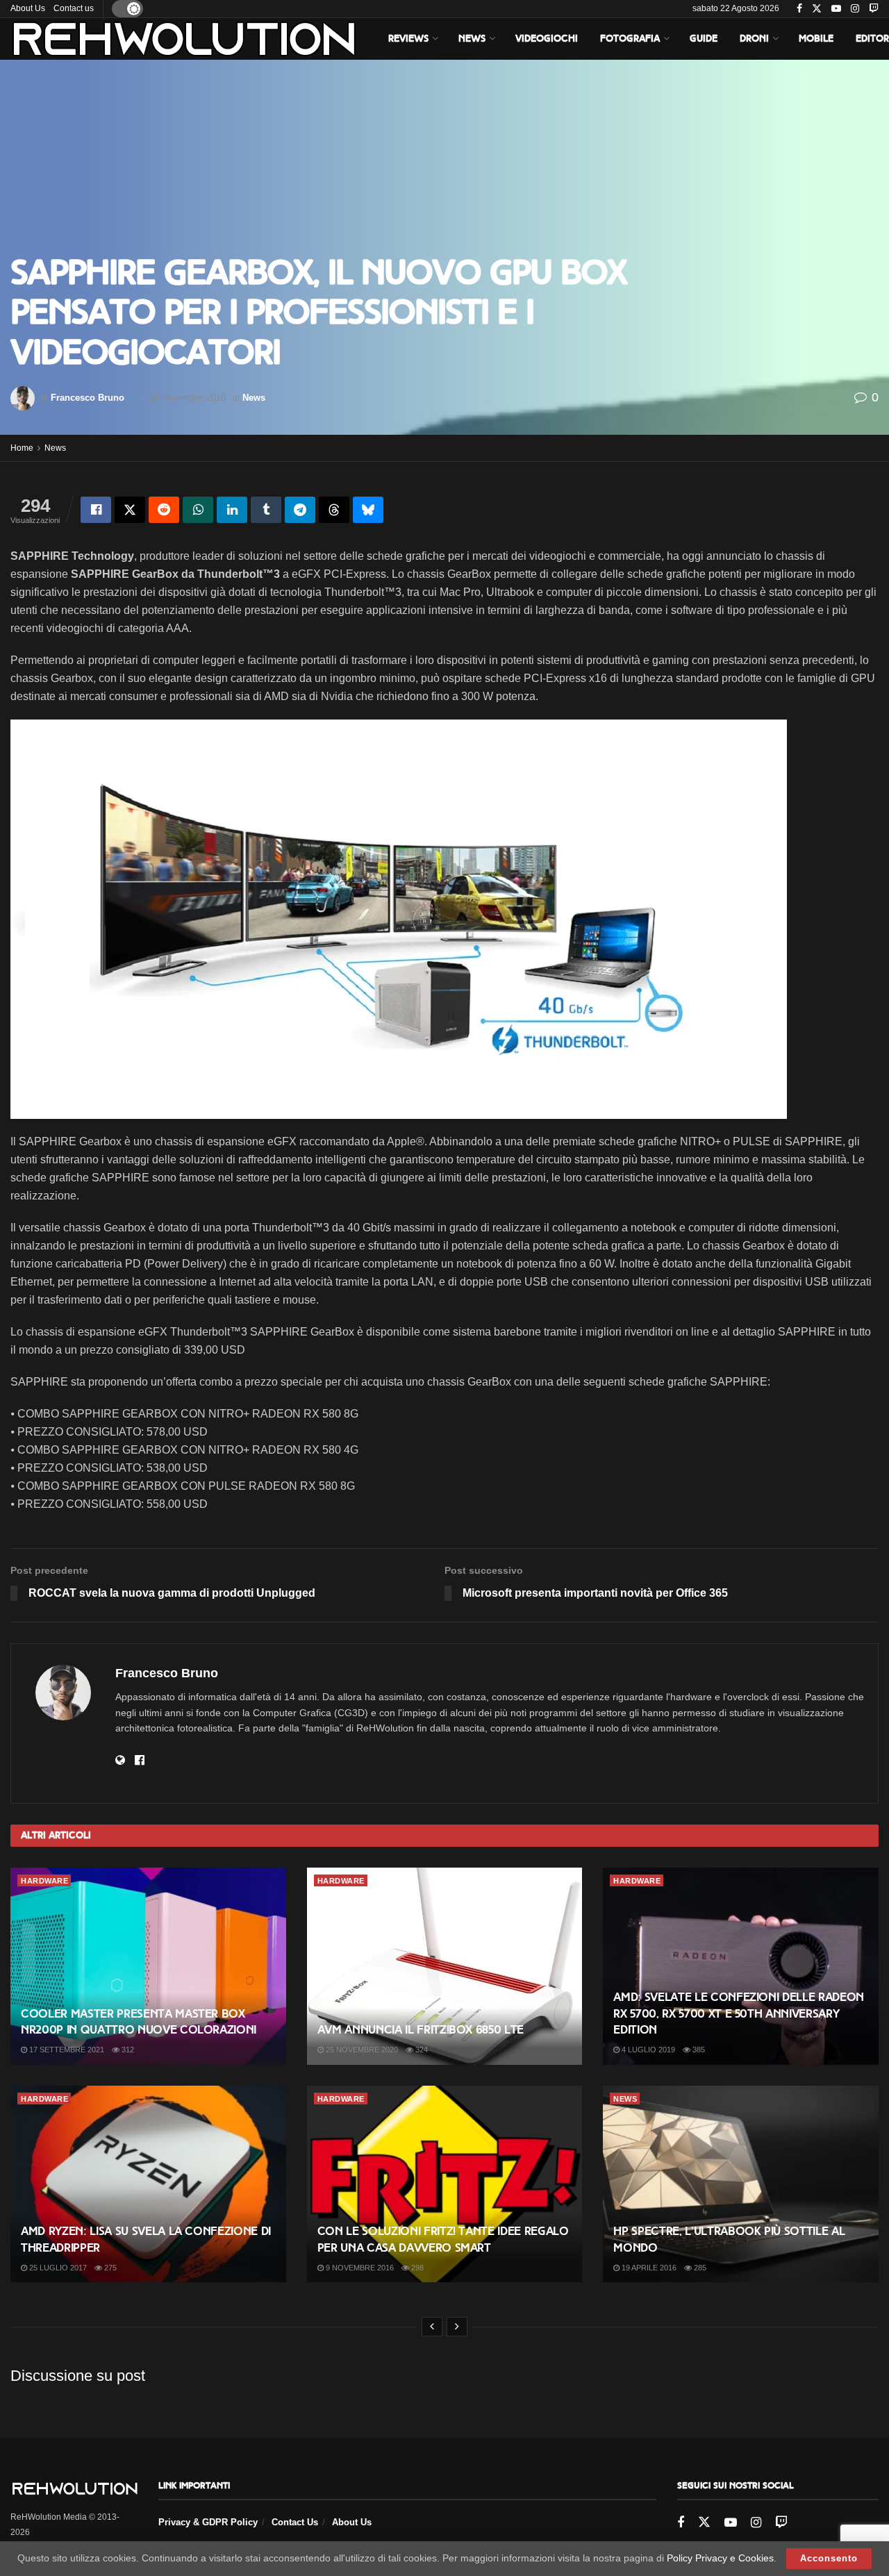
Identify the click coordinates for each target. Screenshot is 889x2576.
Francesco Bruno (88, 398)
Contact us (74, 8)
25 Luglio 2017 (57, 2268)
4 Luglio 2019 (647, 2050)
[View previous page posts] (432, 2327)
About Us (28, 8)
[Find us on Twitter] (817, 9)
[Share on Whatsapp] (198, 510)
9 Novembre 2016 (359, 2268)
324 (421, 2050)
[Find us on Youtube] (836, 9)
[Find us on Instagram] (855, 9)
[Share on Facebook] (96, 510)
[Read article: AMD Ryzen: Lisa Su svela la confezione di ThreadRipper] (148, 2184)
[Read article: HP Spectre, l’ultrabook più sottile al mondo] (741, 2184)
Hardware (44, 1881)
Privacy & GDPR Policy (208, 2522)
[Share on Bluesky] (368, 510)
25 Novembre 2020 (361, 2050)
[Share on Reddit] (164, 510)
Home (22, 448)
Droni (754, 39)
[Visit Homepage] (184, 39)
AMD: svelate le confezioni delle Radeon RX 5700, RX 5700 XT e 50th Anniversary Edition (739, 2014)
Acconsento (829, 2558)
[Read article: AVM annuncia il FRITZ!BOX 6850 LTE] (445, 1966)
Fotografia (630, 39)
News (472, 39)
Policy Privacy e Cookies (720, 2558)
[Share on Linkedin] (232, 510)
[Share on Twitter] (130, 510)
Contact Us (295, 2522)
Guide (704, 39)
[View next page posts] (457, 2327)
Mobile (816, 39)
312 (127, 2050)
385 (698, 2050)
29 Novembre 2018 (188, 398)
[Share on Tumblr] (266, 510)
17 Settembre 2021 (66, 2050)
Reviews (408, 39)
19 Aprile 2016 (648, 2268)
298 (416, 2268)
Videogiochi (547, 39)
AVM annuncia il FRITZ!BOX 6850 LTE (421, 2030)
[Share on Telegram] (300, 510)
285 (699, 2268)
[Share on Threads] (334, 510)
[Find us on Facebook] (799, 9)
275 (109, 2268)
